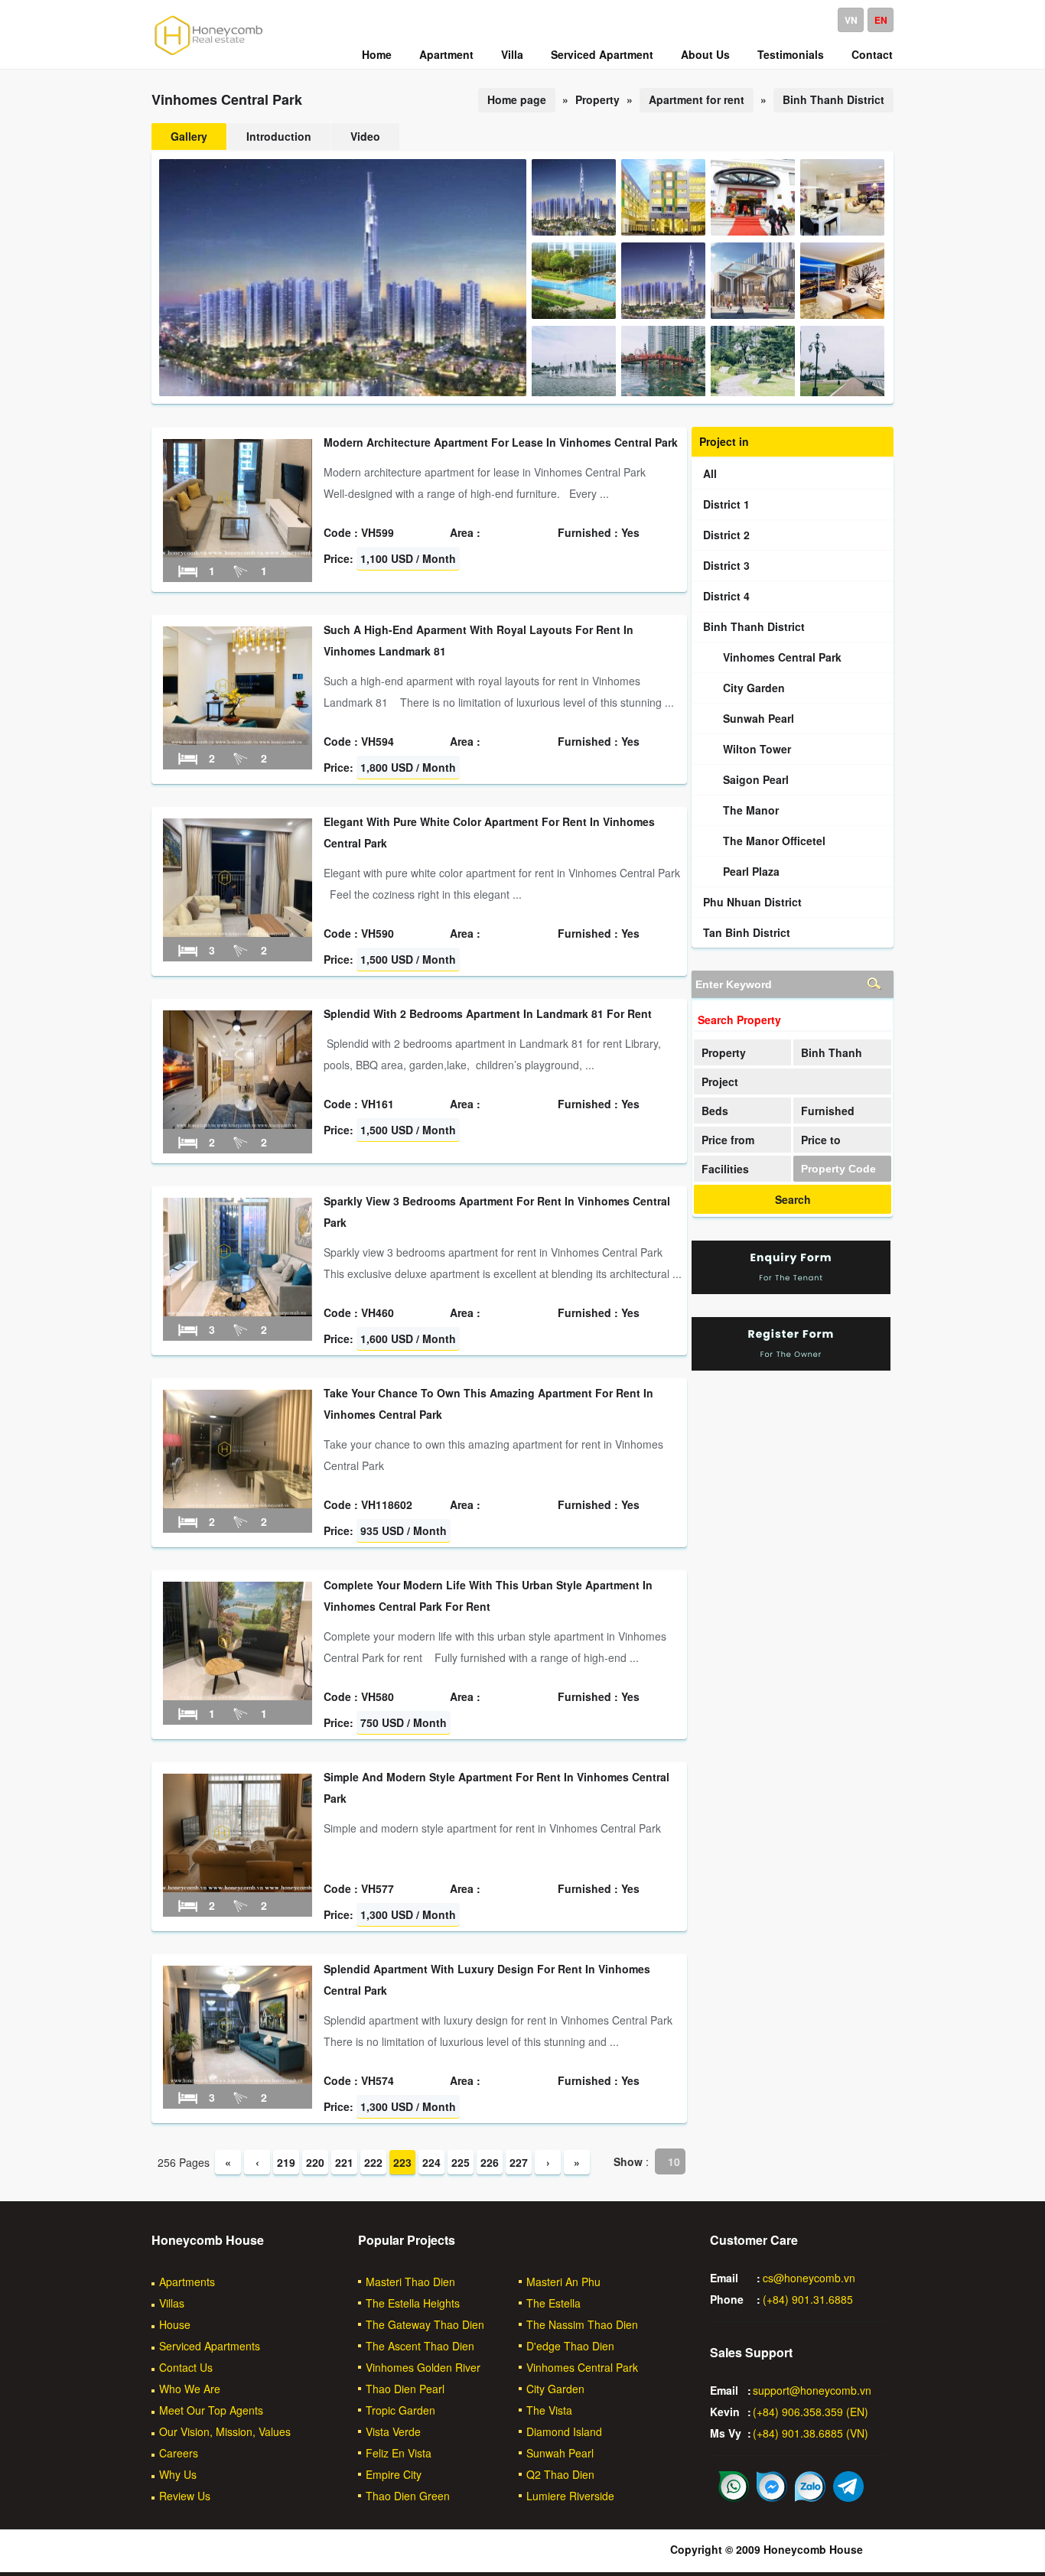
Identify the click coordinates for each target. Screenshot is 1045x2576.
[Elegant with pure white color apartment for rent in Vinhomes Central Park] (238, 932)
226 (490, 2162)
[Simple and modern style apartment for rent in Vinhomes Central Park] (238, 1888)
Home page (517, 99)
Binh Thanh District (833, 99)
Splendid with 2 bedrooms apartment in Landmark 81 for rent (488, 1013)
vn (851, 20)
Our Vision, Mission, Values (225, 2431)
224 (431, 2162)
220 (315, 2162)
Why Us (178, 2474)
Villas (172, 2303)
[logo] (209, 54)
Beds (715, 1111)
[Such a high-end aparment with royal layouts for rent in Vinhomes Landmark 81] (238, 740)
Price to (821, 1140)
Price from (728, 1140)
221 (344, 2162)
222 (373, 2162)
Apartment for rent (697, 99)
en (881, 20)
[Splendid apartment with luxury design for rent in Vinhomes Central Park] (238, 2080)
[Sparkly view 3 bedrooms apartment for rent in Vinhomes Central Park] (238, 1312)
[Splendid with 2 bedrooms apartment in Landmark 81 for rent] (238, 1124)
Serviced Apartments (210, 2346)
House (175, 2324)
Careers (179, 2453)
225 (461, 2162)
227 (519, 2162)
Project (720, 1081)
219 (286, 2162)
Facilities (725, 1169)
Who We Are (190, 2389)
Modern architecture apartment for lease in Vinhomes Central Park (501, 442)
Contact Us (186, 2367)
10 (674, 2161)
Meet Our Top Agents (211, 2410)
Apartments (187, 2282)
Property (724, 1052)
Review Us (185, 2496)
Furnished (828, 1111)
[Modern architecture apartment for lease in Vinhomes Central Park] (238, 553)
